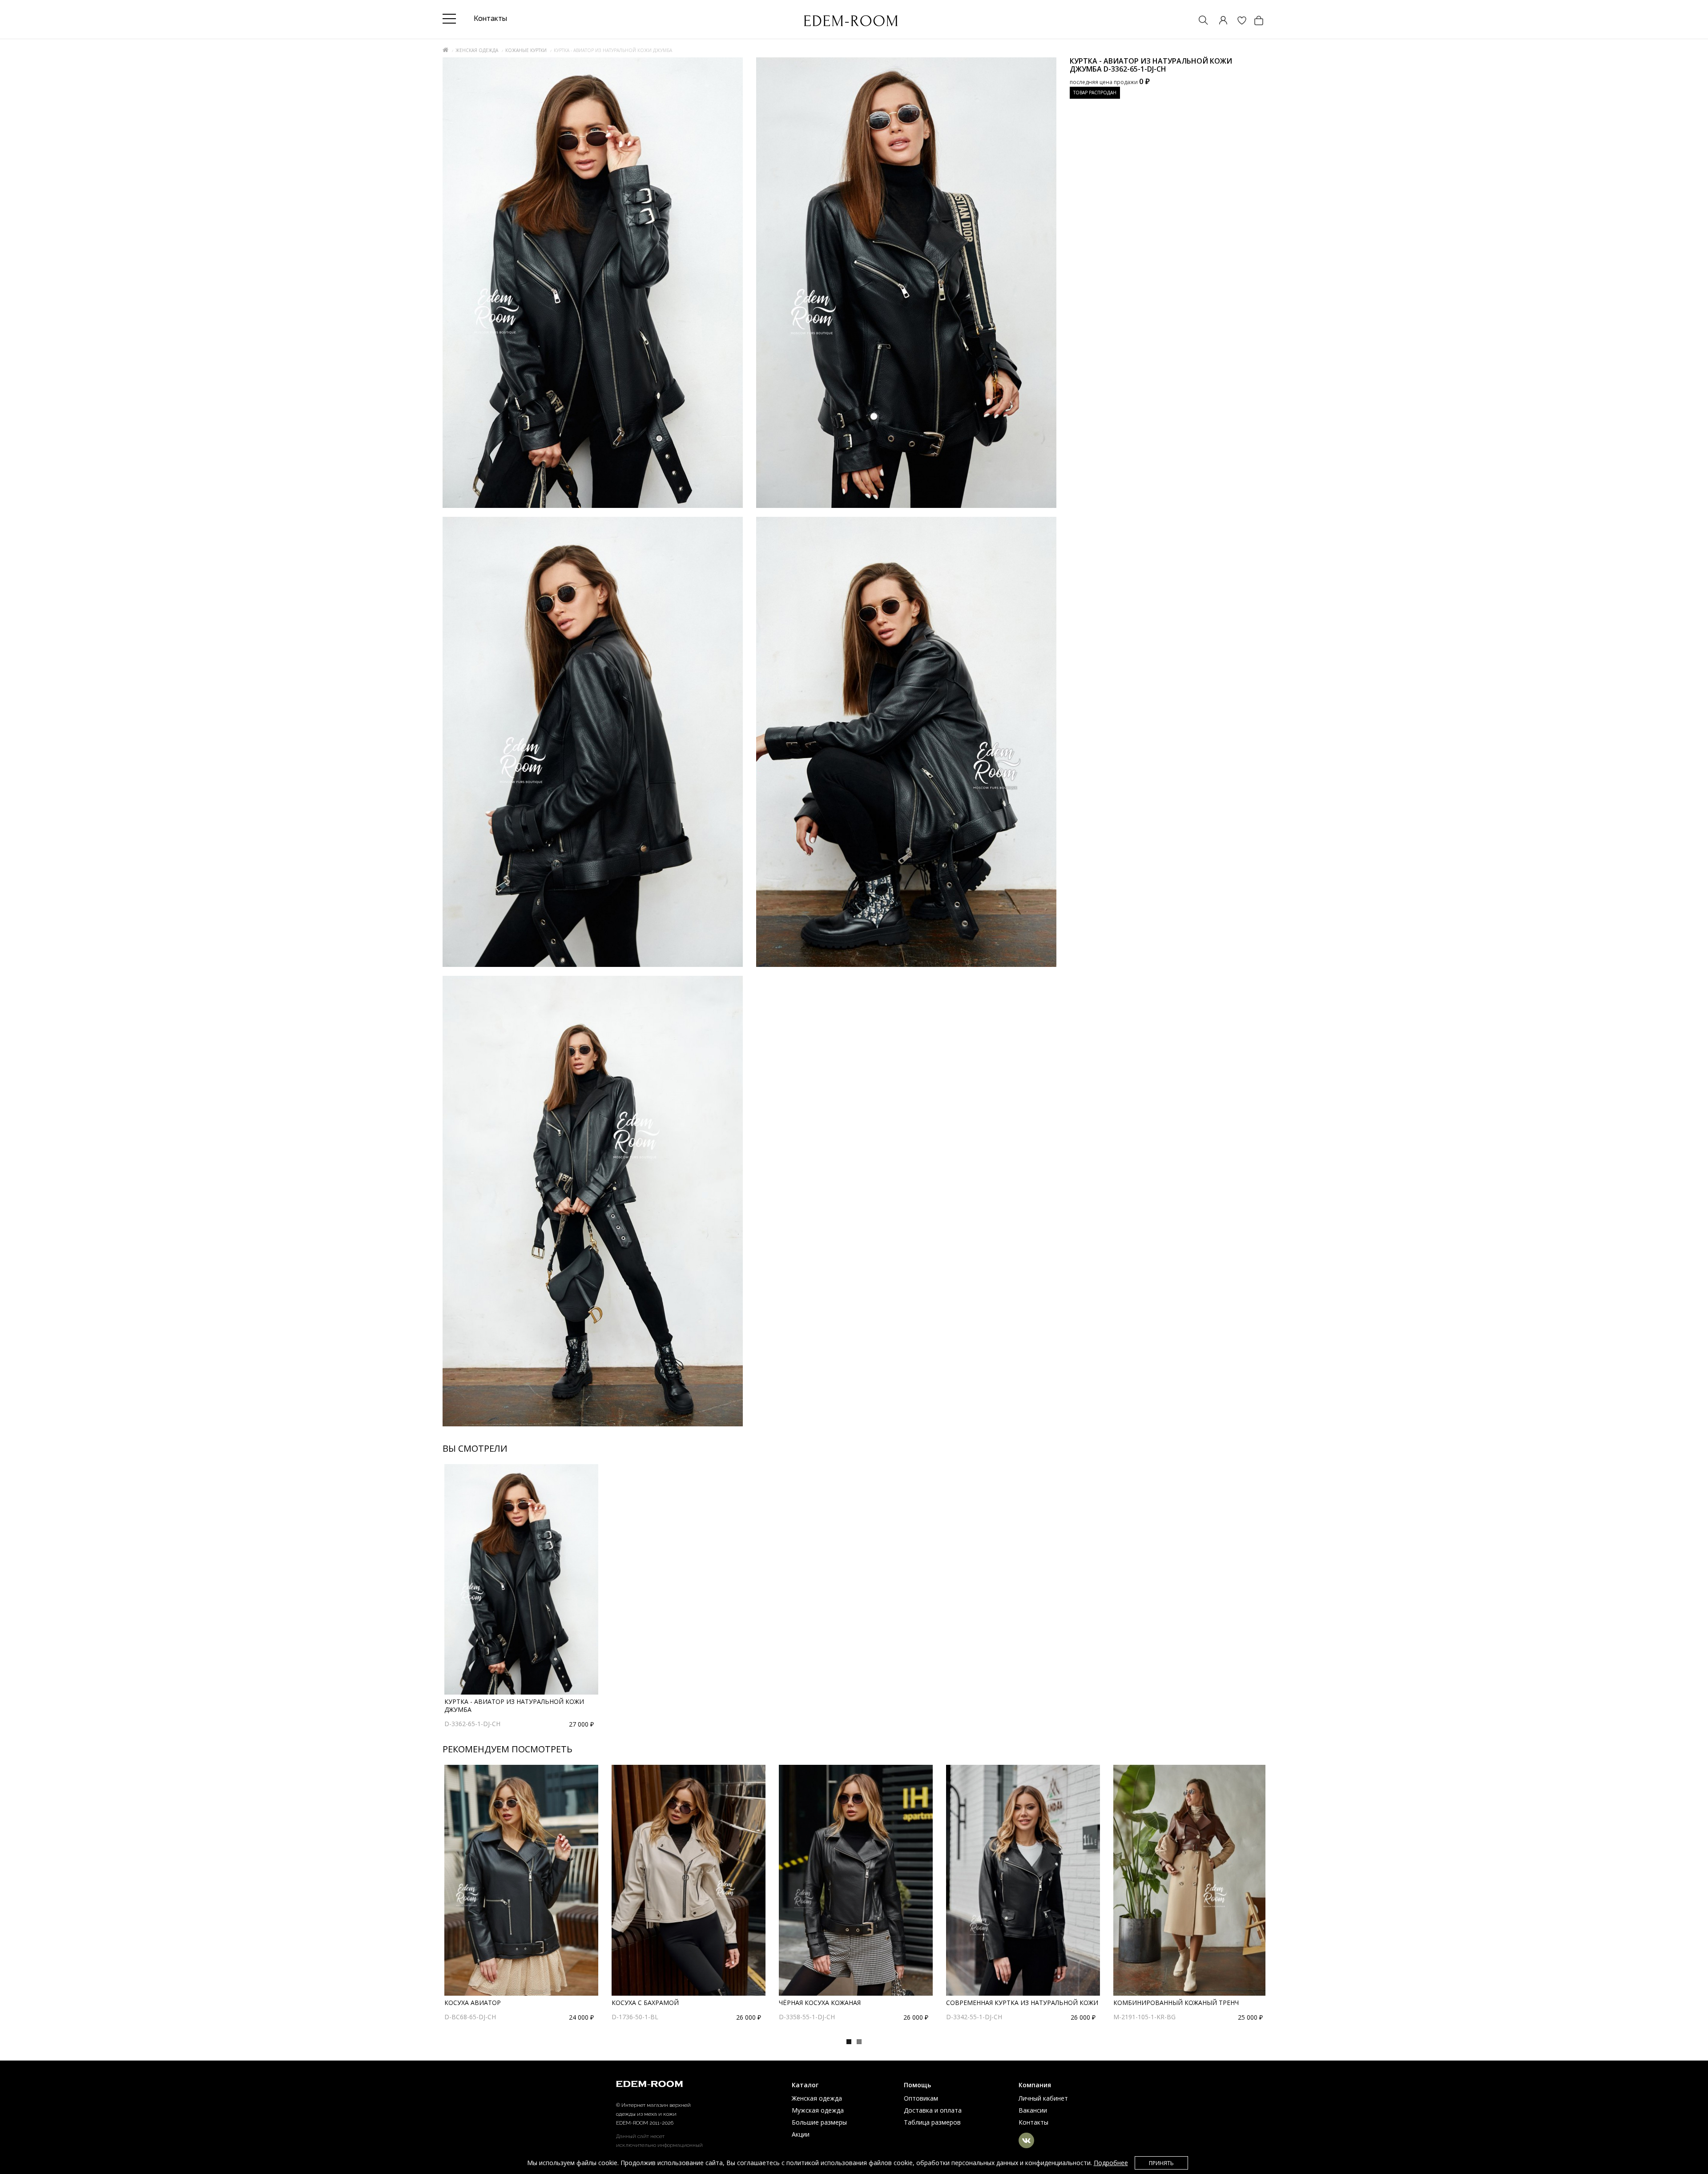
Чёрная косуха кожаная (820, 2003)
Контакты (1033, 2122)
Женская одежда (477, 50)
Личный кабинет (1043, 2098)
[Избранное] (1237, 21)
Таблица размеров (932, 2122)
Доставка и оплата (933, 2110)
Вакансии (1033, 2110)
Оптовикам (921, 2098)
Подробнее (1111, 2163)
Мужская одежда (818, 2110)
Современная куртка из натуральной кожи (1022, 2003)
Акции (801, 2134)
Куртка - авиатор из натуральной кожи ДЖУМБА (514, 1705)
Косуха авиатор (473, 2003)
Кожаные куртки (526, 50)
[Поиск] (1199, 21)
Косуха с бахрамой (645, 2003)
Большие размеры (819, 2122)
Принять (1161, 2163)
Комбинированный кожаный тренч (1176, 2003)
